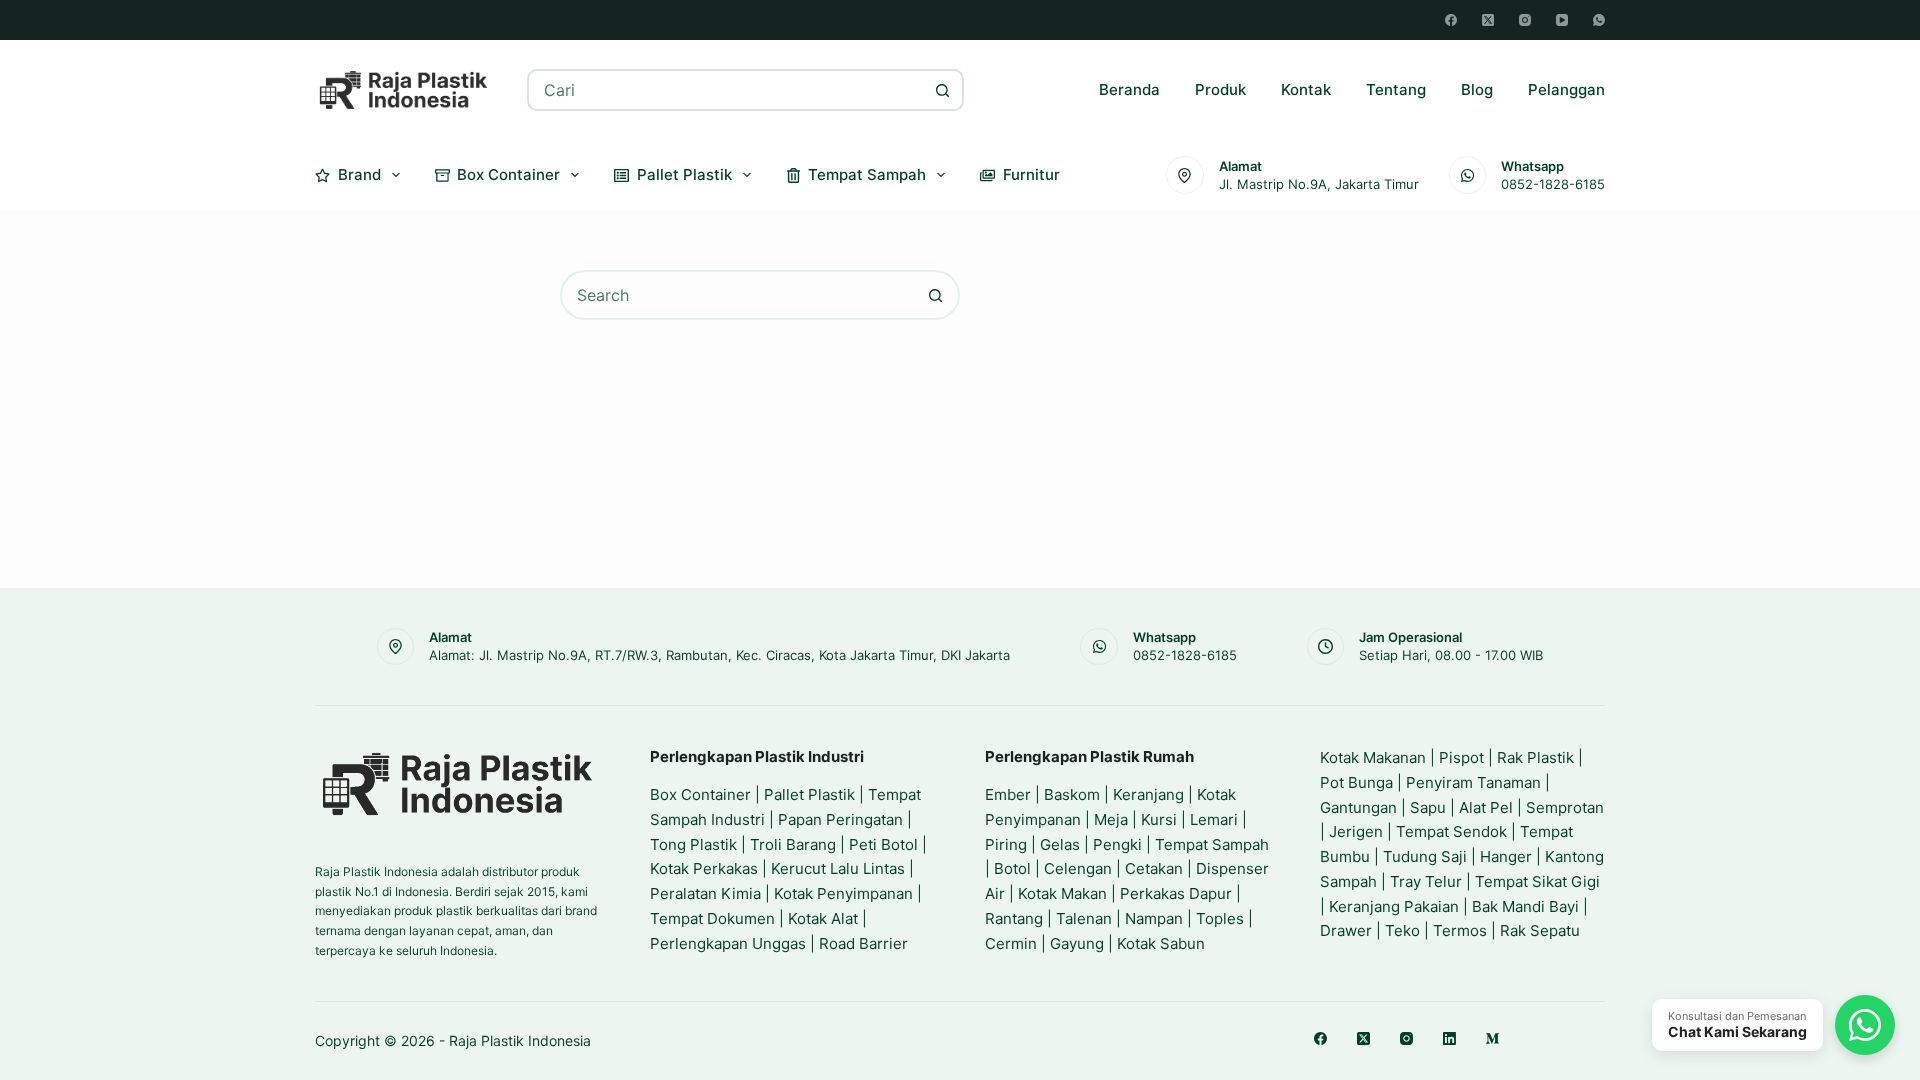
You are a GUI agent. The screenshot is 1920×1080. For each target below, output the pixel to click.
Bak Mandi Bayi (1525, 906)
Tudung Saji (1425, 856)
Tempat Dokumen (712, 918)
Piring (1006, 844)
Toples (1220, 918)
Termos (1460, 930)
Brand (359, 174)
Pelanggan (1566, 89)
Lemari (1214, 819)
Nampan (1154, 918)
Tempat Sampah (867, 174)
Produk (1220, 89)
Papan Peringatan (840, 819)
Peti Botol (883, 844)
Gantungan (1358, 807)
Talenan (1084, 918)
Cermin (1011, 943)
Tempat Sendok (1451, 831)
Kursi (1159, 819)
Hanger (1506, 856)
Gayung (1077, 943)
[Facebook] (1451, 20)
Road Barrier (863, 943)
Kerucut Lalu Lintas (838, 868)
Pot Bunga (1356, 782)
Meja (1111, 819)
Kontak (1306, 89)
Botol (1012, 868)
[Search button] (943, 90)
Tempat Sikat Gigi (1537, 881)
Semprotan (1565, 807)
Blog (1477, 89)
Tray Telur (1426, 881)
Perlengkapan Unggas (728, 943)
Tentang (1396, 89)
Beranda (1129, 89)
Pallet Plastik (684, 174)
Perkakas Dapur (1176, 893)
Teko (1402, 930)
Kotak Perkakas (704, 868)
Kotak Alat (823, 918)
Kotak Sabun (1161, 943)
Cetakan (1154, 868)
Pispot (1461, 757)
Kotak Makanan (1373, 757)
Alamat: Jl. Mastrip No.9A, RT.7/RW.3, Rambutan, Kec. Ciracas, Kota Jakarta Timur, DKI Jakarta (719, 655)
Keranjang (1148, 794)
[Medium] (1492, 1038)
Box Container (508, 174)
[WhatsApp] (1599, 20)
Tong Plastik (693, 844)
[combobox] (726, 90)
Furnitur (1031, 174)
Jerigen (1356, 831)
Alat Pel (1486, 807)
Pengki (1117, 844)
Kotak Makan (1062, 893)
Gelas (1060, 844)
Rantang (1014, 918)
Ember (1008, 794)
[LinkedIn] (1449, 1038)
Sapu (1428, 807)
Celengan (1078, 868)
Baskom (1072, 794)
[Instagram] (1525, 20)
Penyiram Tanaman (1473, 782)
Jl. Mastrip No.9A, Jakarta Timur (1319, 184)
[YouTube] (1562, 20)
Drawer (1346, 930)
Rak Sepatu (1540, 930)
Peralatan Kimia (705, 893)
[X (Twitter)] (1488, 20)
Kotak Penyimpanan (843, 893)
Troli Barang (793, 844)
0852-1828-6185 (1553, 184)
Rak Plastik (1535, 757)
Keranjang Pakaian (1394, 906)
